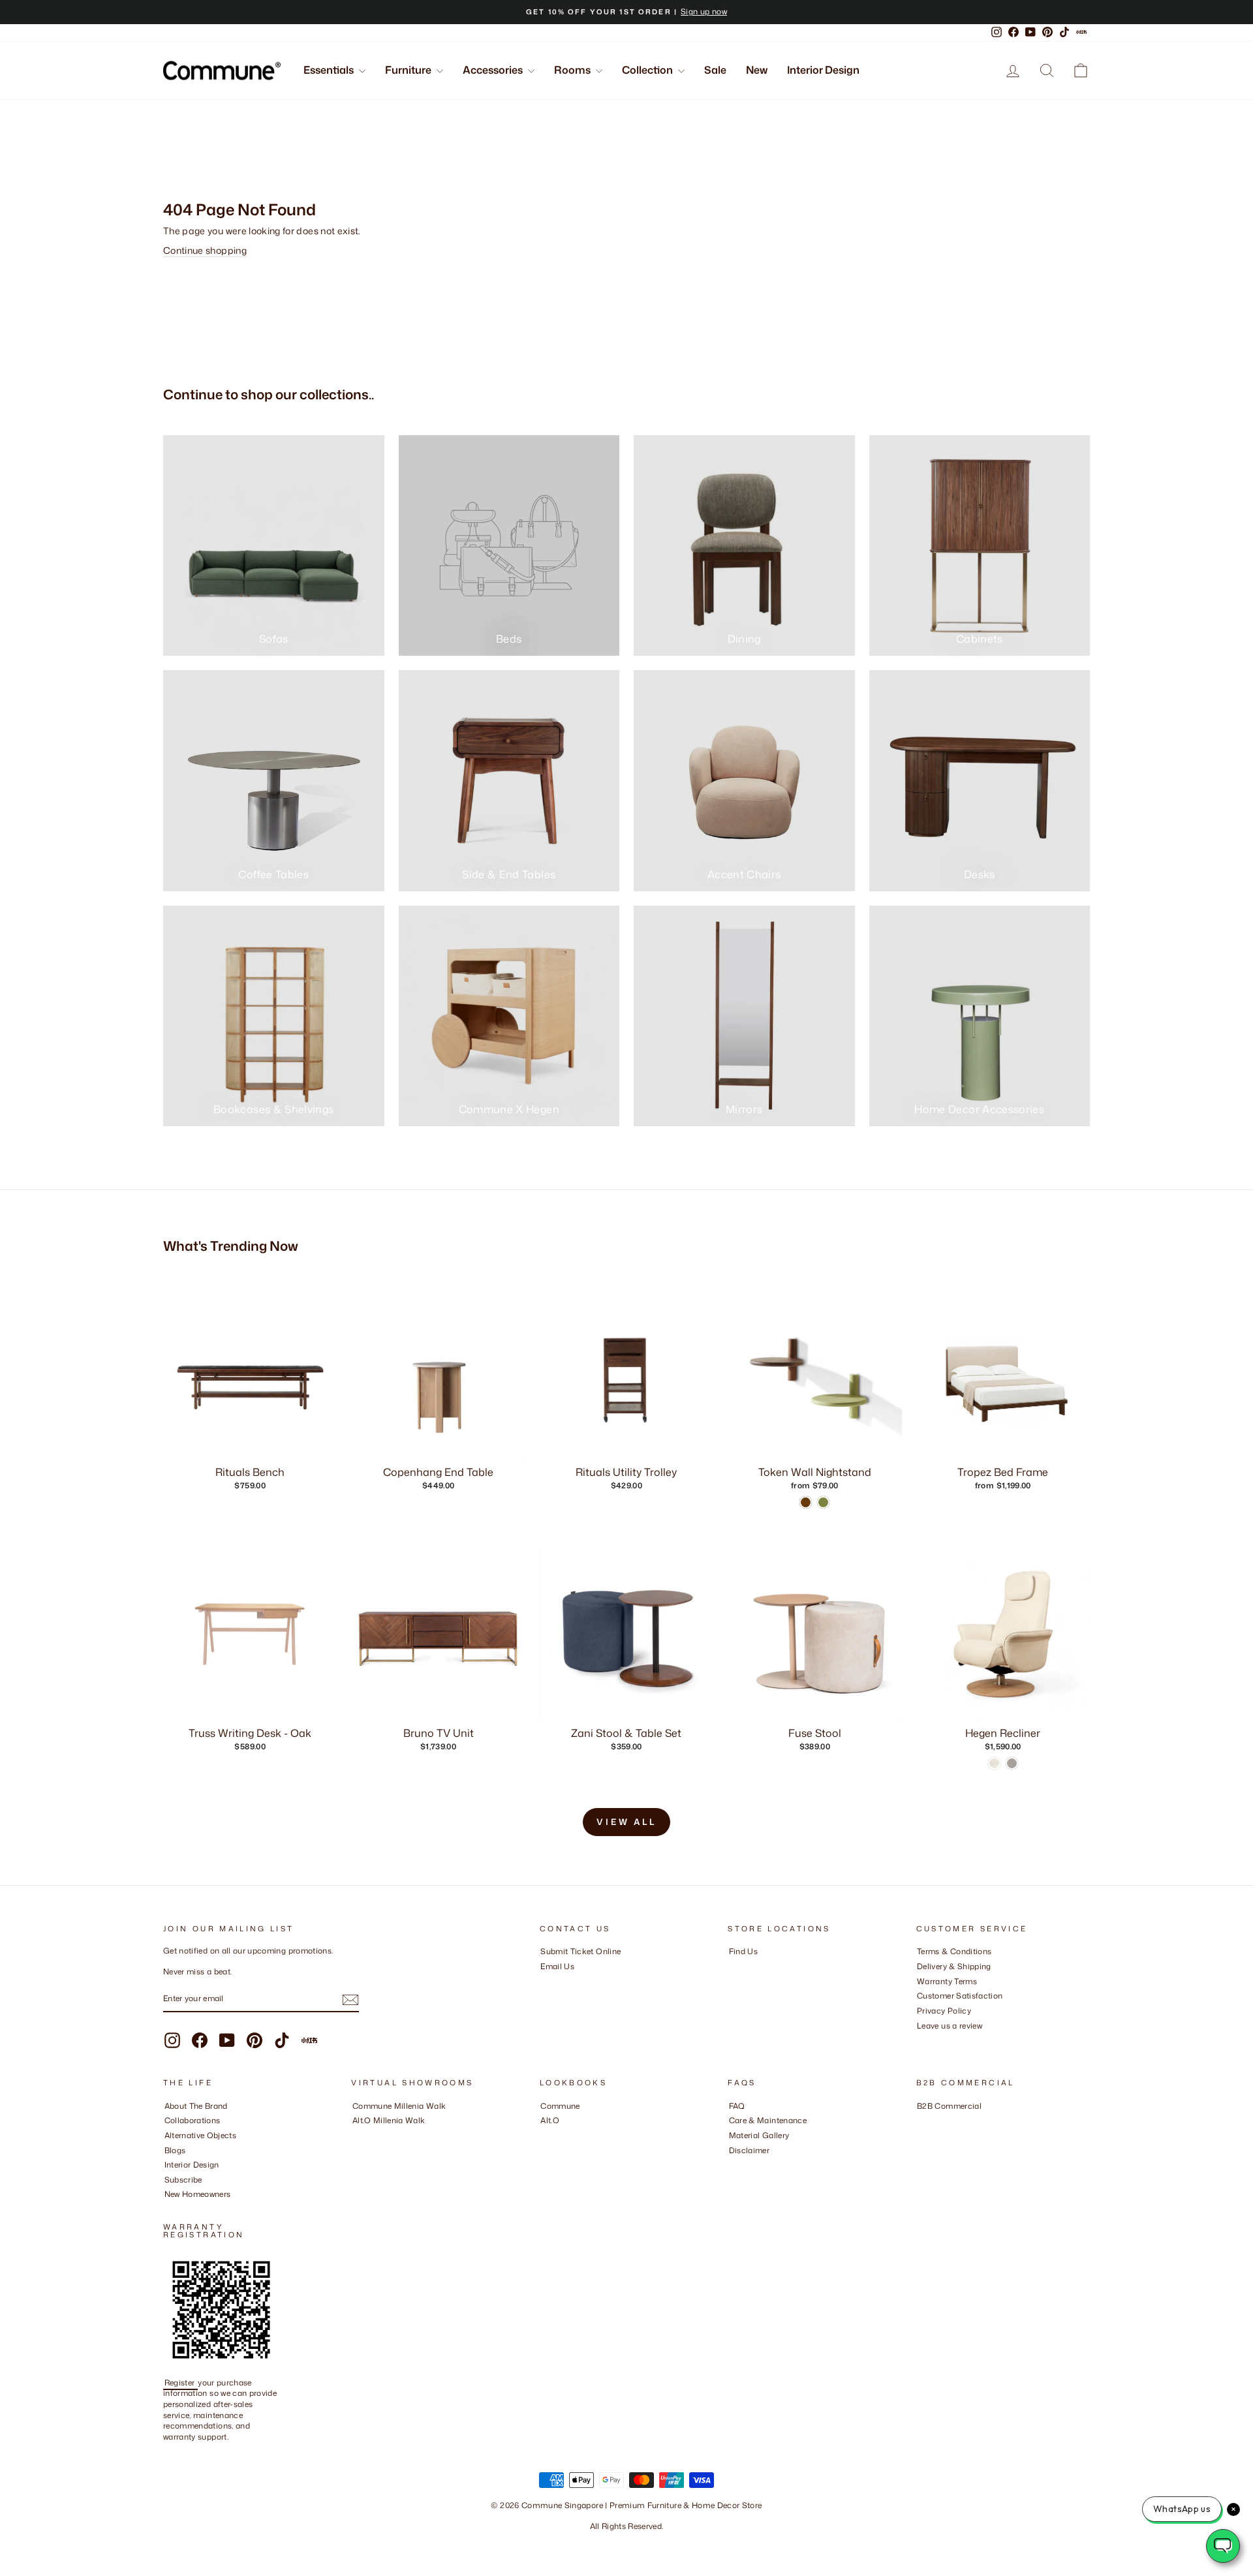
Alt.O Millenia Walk (389, 2120)
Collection (648, 70)
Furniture (409, 70)
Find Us (743, 1951)
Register (181, 2383)
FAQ (737, 2106)
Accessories (494, 70)
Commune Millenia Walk (399, 2106)
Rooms (573, 70)
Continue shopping (205, 250)
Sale (715, 70)
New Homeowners (198, 2194)
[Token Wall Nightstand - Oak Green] (823, 1502)
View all (626, 1822)
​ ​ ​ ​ (732, 2165)
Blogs (175, 2150)
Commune (560, 2106)
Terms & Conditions (954, 1951)
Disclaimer (750, 2150)
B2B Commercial (949, 2106)
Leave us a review (950, 2026)
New (757, 70)
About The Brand (196, 2106)
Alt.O (550, 2120)
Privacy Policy (944, 2011)
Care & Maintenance (768, 2120)
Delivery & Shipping (954, 1966)
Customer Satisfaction (960, 1996)
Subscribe (183, 2180)
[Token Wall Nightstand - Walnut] (806, 1502)
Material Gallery (759, 2135)
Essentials (330, 70)
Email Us (557, 1966)
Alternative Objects (201, 2135)
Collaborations (193, 2120)
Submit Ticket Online (580, 1951)
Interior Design (823, 70)
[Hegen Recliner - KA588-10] (1012, 1763)
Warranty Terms (947, 1981)
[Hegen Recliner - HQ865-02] (994, 1763)
